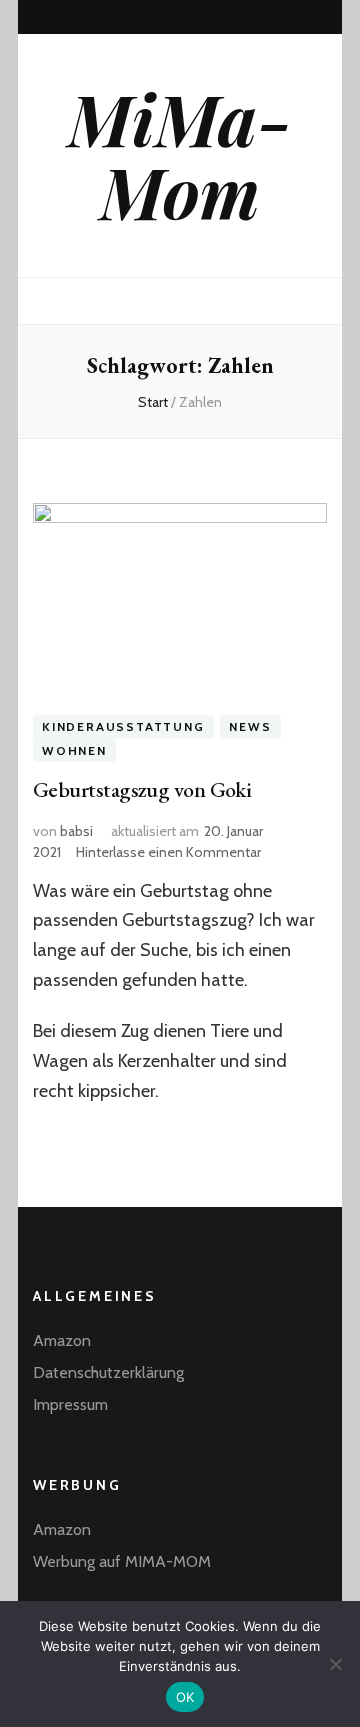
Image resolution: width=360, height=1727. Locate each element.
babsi (76, 831)
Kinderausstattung (123, 726)
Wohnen (74, 750)
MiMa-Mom (180, 155)
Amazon (62, 1340)
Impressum (70, 1404)
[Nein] (335, 1664)
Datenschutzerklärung (108, 1372)
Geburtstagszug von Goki (142, 789)
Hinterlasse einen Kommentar (168, 852)
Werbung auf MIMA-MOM (122, 1561)
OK (185, 1697)
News (250, 726)
